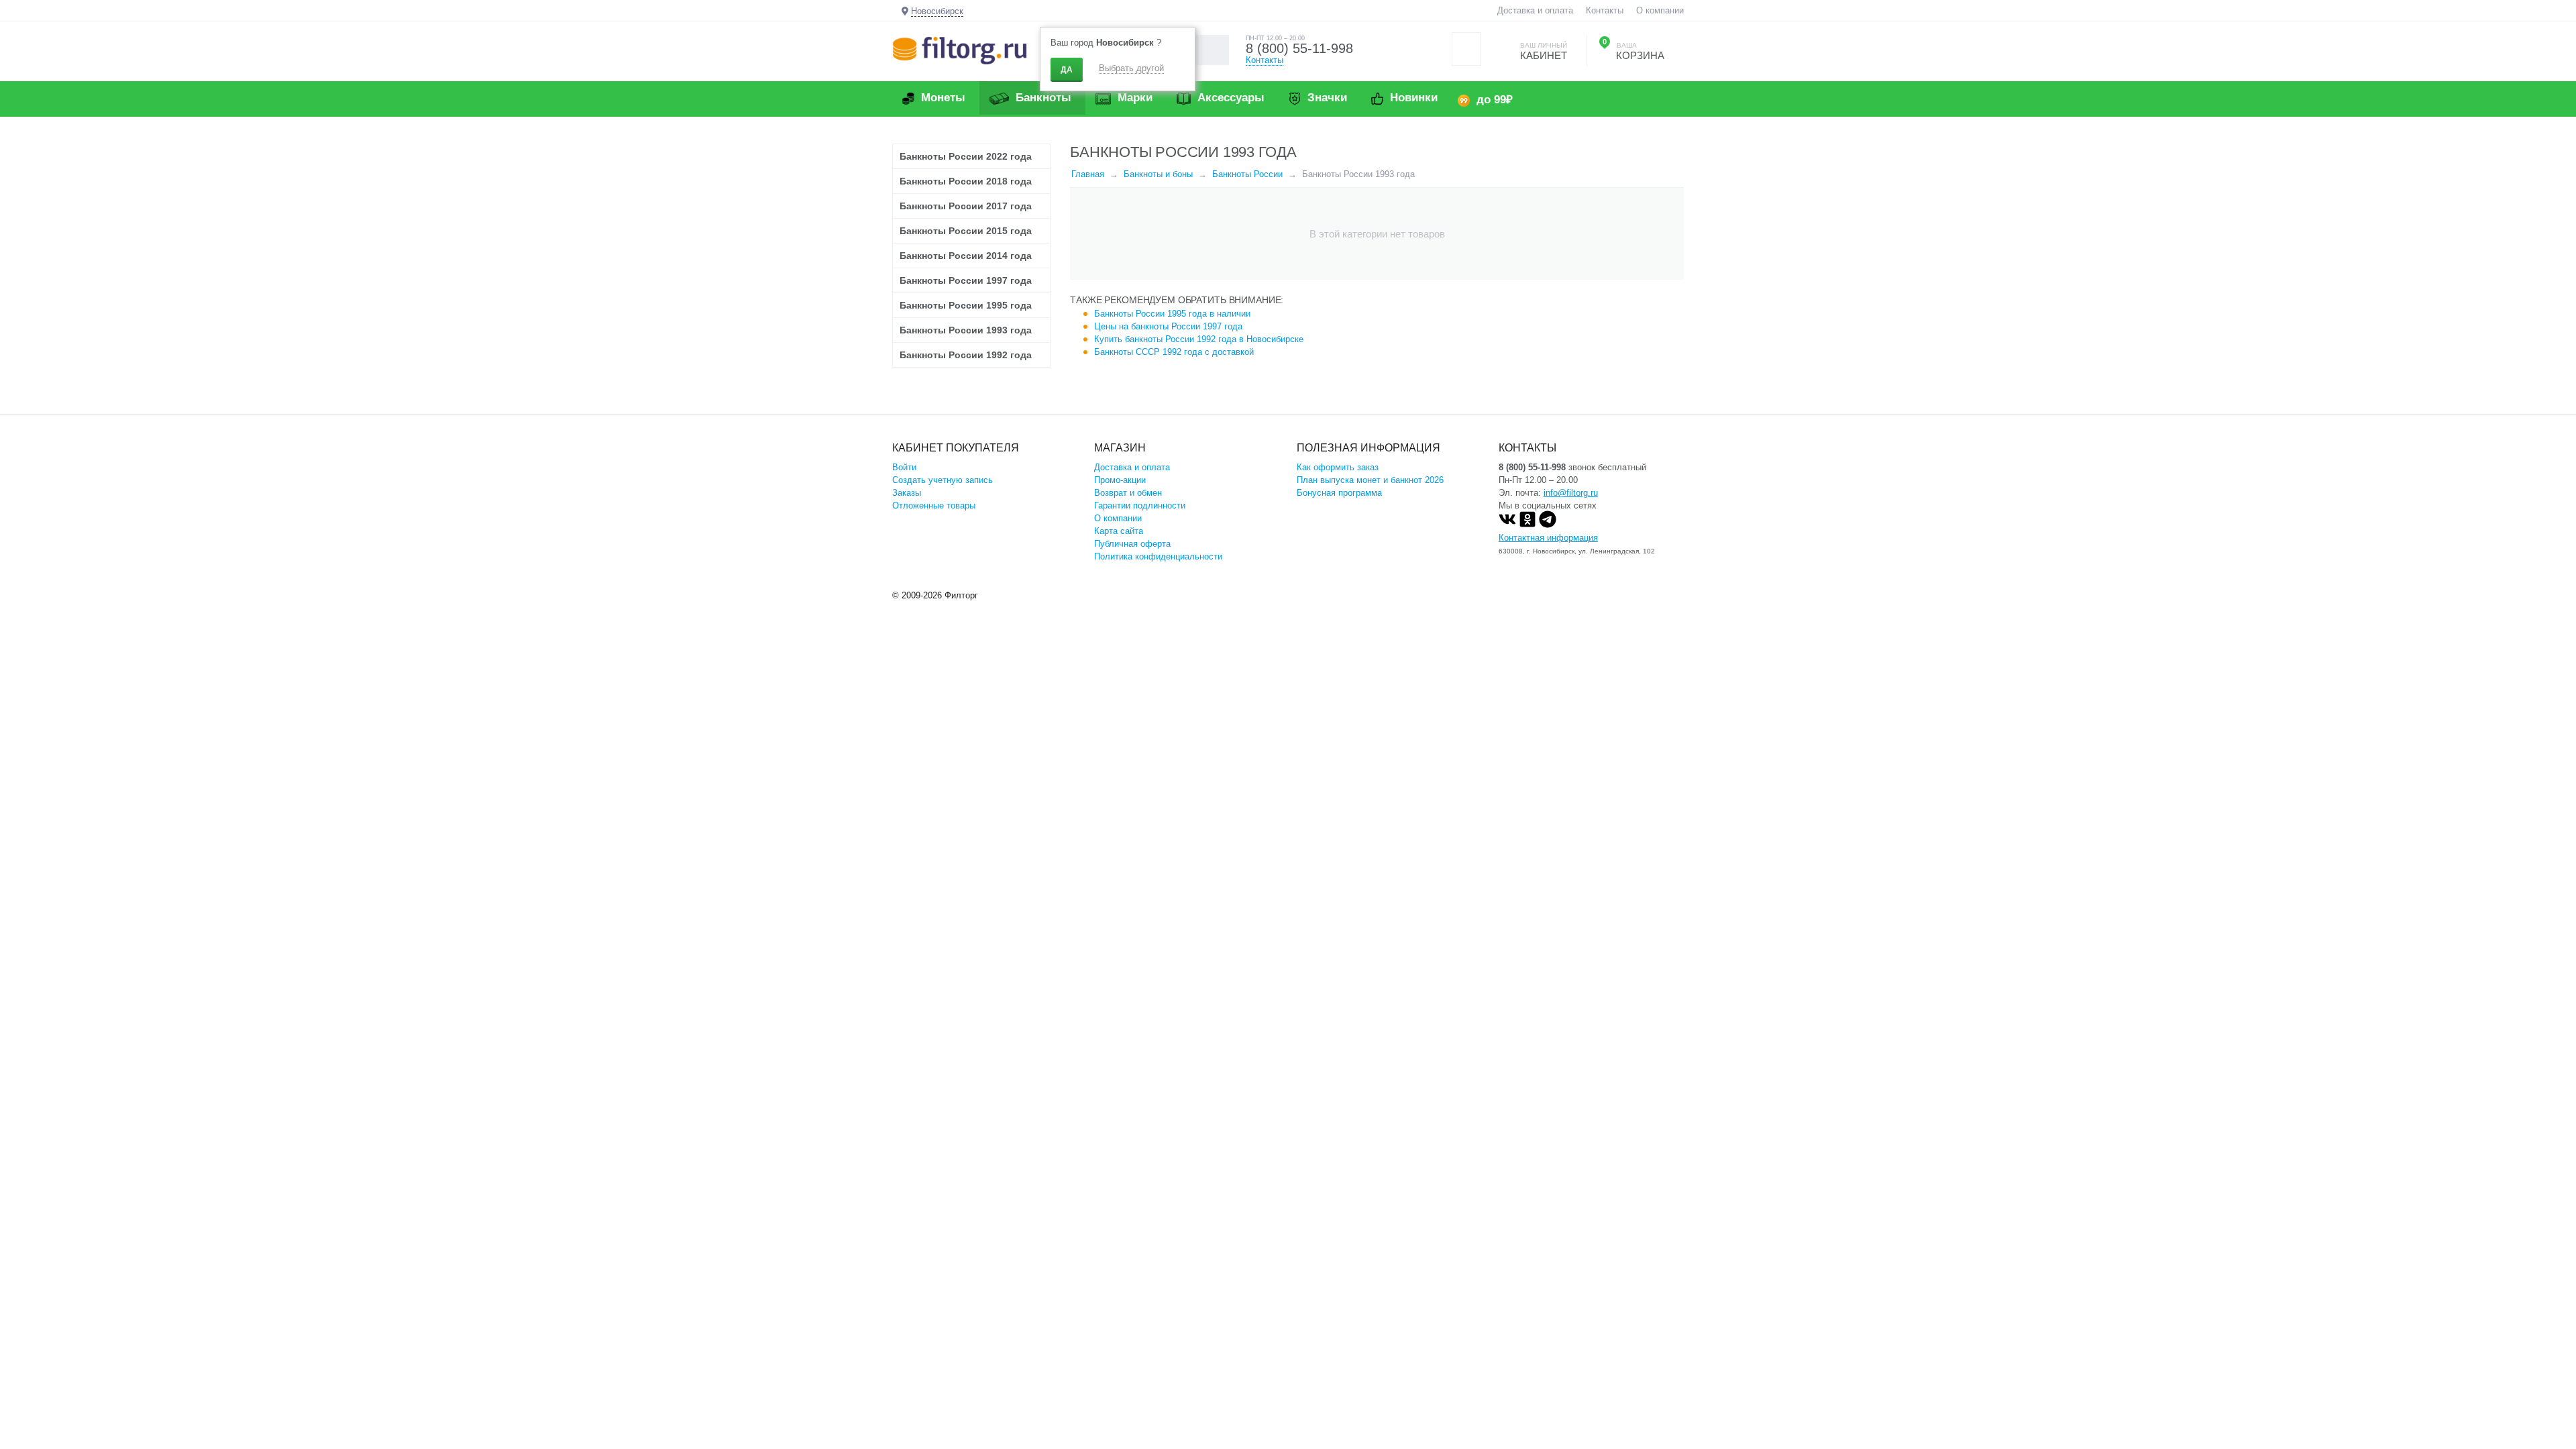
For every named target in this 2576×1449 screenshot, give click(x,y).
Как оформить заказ (1338, 467)
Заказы (907, 493)
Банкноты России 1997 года (966, 280)
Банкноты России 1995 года (966, 305)
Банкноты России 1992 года (966, 355)
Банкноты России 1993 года (966, 330)
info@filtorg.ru (1571, 493)
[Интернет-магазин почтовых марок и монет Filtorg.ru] (960, 50)
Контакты (1605, 10)
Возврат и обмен (1128, 493)
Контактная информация (1548, 538)
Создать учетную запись (943, 480)
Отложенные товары (934, 505)
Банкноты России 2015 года (966, 231)
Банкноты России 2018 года (966, 181)
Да (1067, 70)
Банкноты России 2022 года (966, 156)
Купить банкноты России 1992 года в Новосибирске (1199, 339)
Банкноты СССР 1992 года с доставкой (1174, 352)
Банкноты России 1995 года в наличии (1172, 314)
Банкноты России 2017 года (966, 206)
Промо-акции (1120, 480)
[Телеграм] (1548, 525)
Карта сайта (1119, 531)
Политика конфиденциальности (1158, 556)
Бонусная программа (1339, 493)
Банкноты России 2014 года (966, 256)
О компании (1660, 10)
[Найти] (1214, 50)
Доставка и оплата (1535, 10)
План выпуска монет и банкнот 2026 (1370, 480)
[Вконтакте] (1507, 525)
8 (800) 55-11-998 (1299, 48)
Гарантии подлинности (1140, 505)
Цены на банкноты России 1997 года (1168, 326)
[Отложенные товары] (1466, 49)
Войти (904, 467)
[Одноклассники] (1527, 525)
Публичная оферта (1132, 544)
